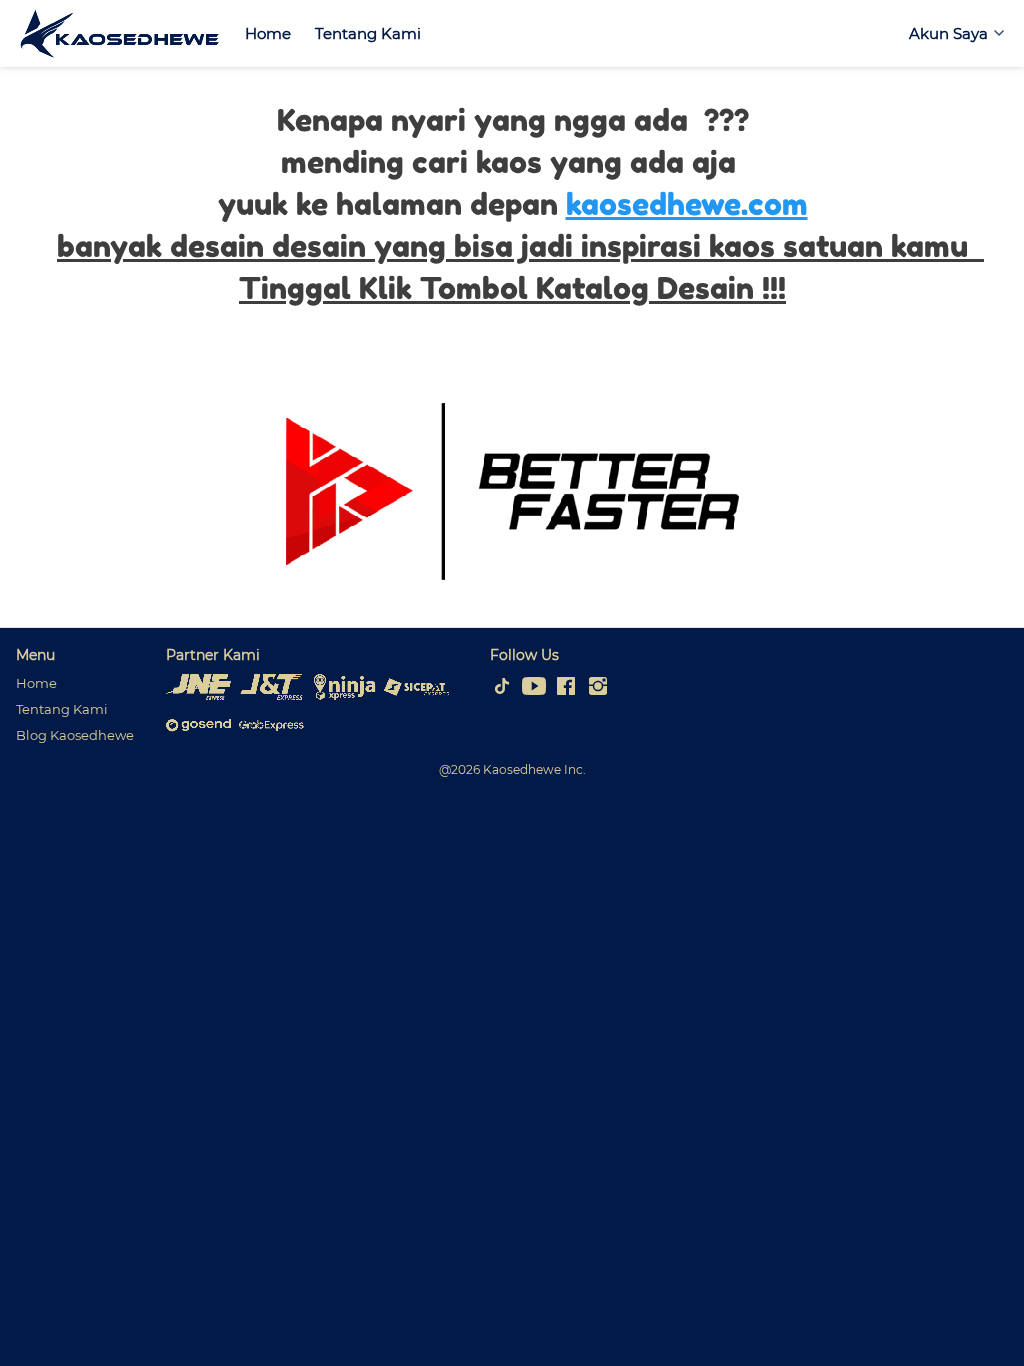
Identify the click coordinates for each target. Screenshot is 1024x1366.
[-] (502, 687)
